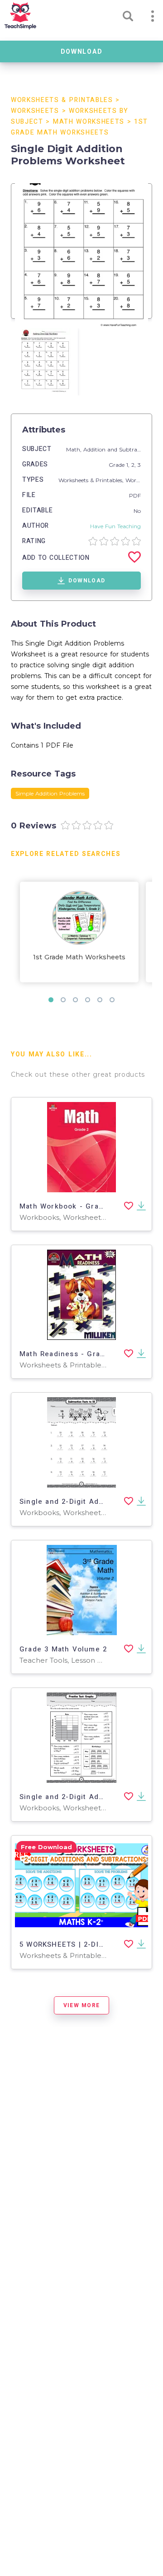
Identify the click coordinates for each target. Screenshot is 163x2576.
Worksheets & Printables (62, 100)
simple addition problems (50, 793)
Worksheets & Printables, (92, 480)
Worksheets (35, 111)
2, (134, 465)
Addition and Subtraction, (118, 449)
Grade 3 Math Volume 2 (63, 1649)
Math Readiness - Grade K (68, 1354)
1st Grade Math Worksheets (79, 957)
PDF (135, 495)
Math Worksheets (89, 122)
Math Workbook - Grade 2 (67, 1206)
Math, (75, 449)
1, (129, 465)
